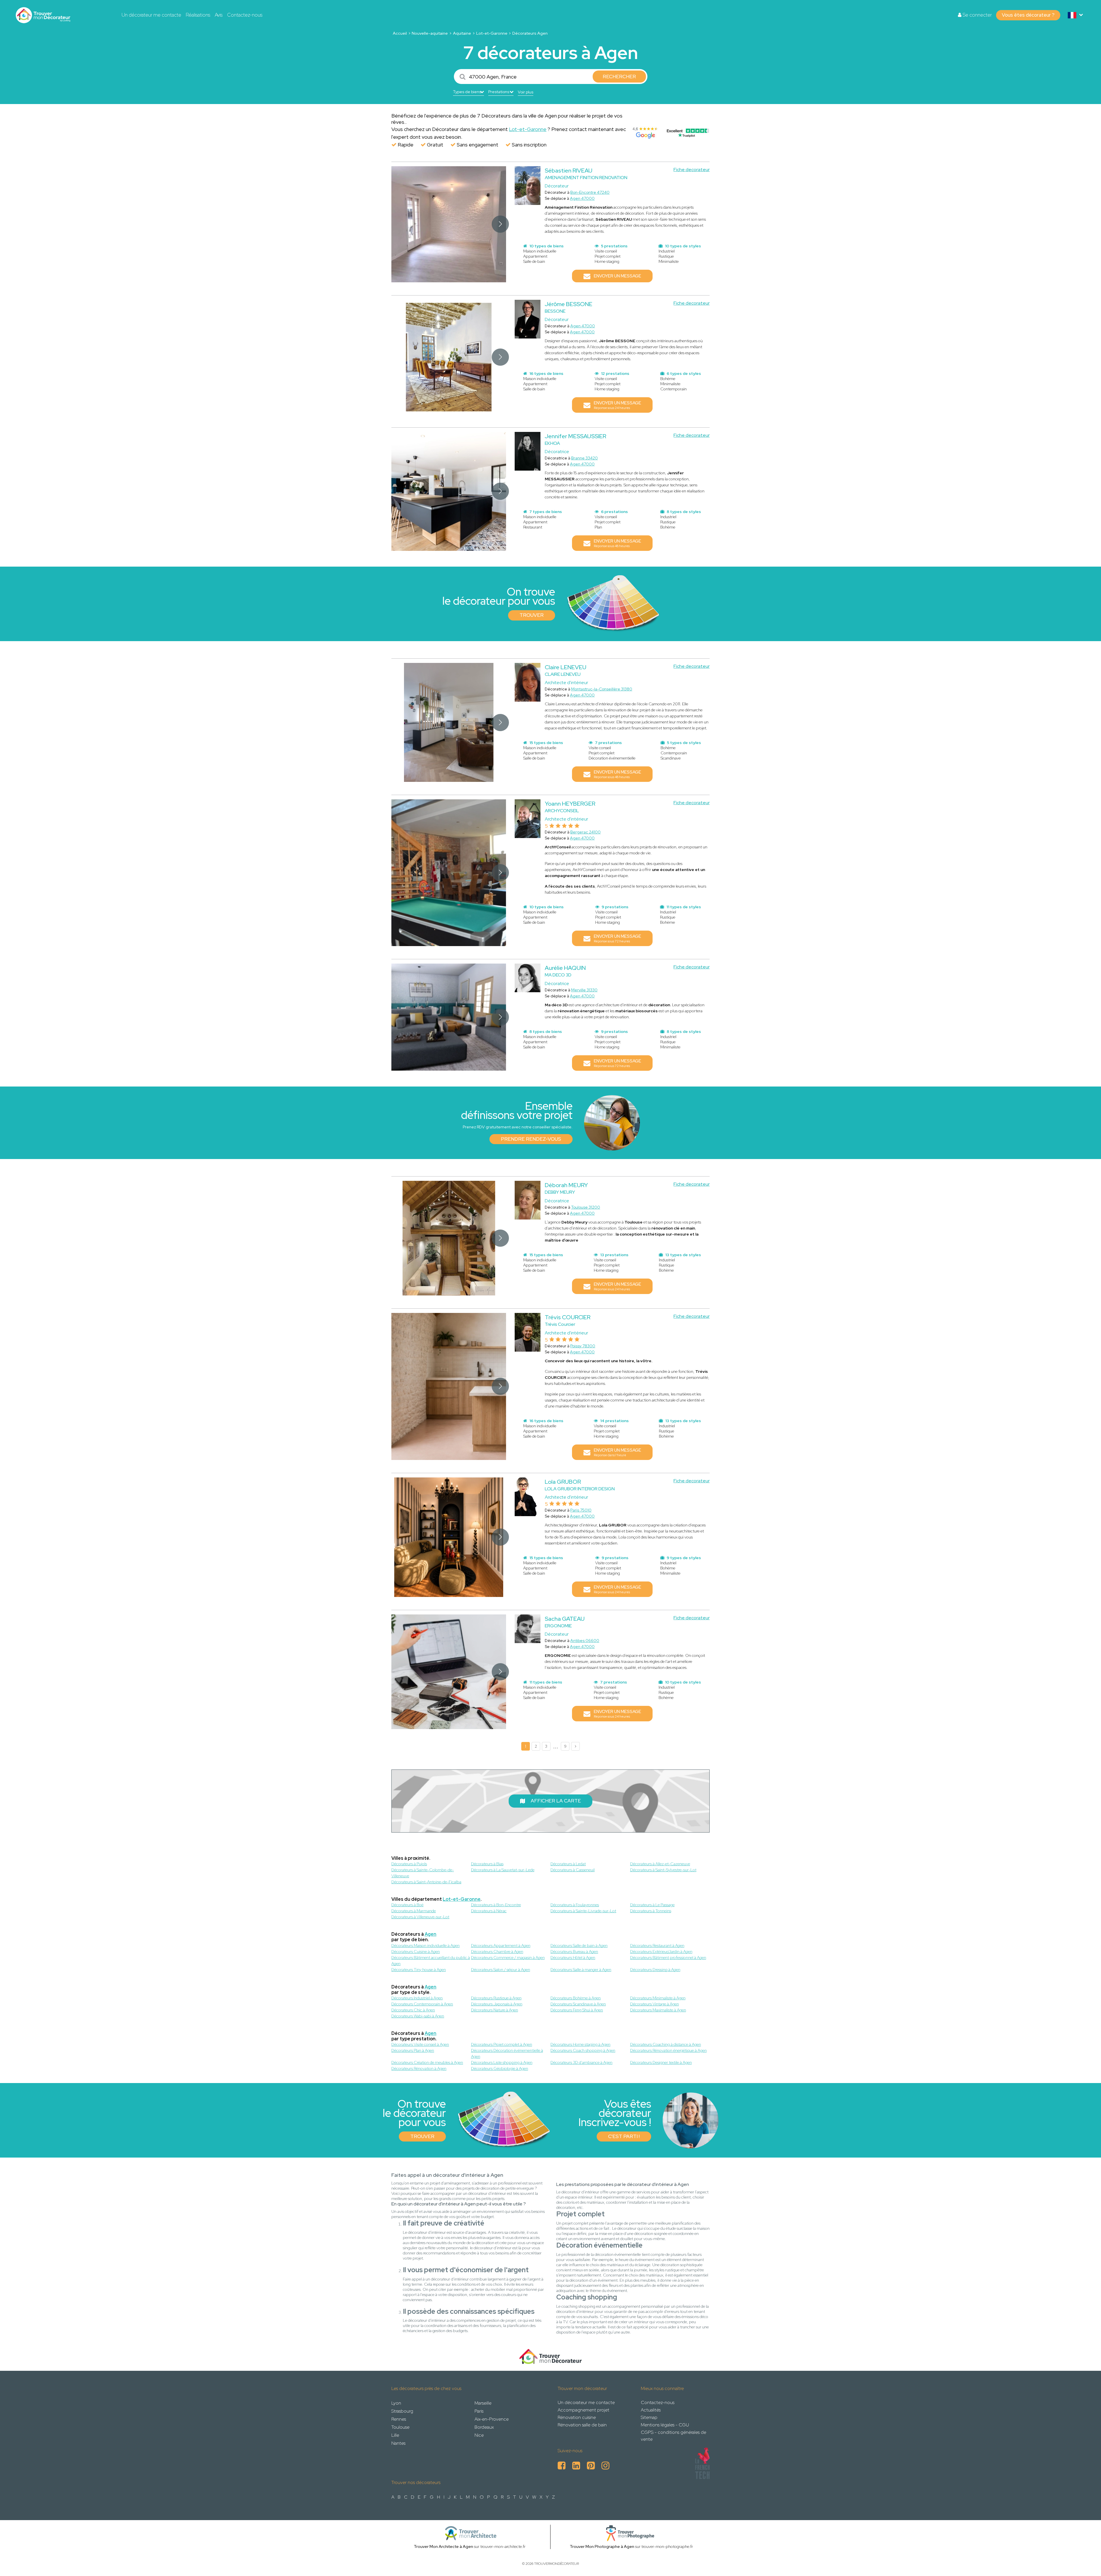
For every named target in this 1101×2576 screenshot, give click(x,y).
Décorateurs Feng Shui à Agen (577, 2010)
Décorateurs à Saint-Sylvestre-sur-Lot (663, 1870)
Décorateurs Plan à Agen (413, 2050)
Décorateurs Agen (530, 33)
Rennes (399, 2419)
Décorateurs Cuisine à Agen (416, 1951)
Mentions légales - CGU (665, 2425)
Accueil (400, 33)
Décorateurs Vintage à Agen (655, 2004)
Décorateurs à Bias (487, 1864)
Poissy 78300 (583, 1346)
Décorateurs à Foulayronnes (575, 1905)
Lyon (396, 2403)
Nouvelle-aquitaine (430, 33)
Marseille (483, 2403)
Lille (395, 2435)
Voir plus (526, 92)
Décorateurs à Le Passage (652, 1905)
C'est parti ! (624, 2136)
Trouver (532, 615)
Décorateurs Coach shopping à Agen (583, 2050)
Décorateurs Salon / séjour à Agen (501, 1970)
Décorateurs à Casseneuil (573, 1870)
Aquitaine (462, 33)
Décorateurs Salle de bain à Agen (579, 1945)
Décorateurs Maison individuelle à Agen (425, 1945)
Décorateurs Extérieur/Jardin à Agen (661, 1951)
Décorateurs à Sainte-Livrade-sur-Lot (583, 1911)
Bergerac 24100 (585, 832)
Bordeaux (484, 2427)
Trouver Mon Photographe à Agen (602, 2546)
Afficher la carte (556, 1801)
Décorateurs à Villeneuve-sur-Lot (420, 1917)
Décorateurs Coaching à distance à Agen (666, 2044)
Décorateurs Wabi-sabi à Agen (418, 2016)
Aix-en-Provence (492, 2419)
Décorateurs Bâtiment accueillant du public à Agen (431, 1961)
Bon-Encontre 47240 (590, 192)
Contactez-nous (245, 15)
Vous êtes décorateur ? (1028, 15)
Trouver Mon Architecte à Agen (443, 2546)
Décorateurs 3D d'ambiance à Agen (581, 2062)
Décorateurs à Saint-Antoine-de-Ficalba (426, 1882)
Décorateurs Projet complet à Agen (502, 2044)
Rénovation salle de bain (582, 2425)
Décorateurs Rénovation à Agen (419, 2068)
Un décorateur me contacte (151, 15)
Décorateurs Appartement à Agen (501, 1945)
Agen (431, 1934)
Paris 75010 (581, 1510)
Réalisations (198, 15)
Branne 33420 (584, 458)
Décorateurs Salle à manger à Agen (581, 1970)
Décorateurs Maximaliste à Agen (658, 2010)
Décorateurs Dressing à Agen (655, 1970)
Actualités (651, 2410)
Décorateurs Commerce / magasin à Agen (508, 1958)
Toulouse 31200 (586, 1207)
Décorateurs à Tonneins (651, 1911)
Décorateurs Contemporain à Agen (422, 2004)
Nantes (398, 2443)
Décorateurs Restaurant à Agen (657, 1945)
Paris (479, 2411)
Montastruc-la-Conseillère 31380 (602, 689)
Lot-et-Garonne (492, 33)
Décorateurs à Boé (407, 1905)
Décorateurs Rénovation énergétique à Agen (668, 2050)
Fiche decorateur (692, 170)
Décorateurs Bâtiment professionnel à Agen (668, 1958)
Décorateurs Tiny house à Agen (419, 1970)
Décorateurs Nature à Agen (495, 2010)
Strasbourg (402, 2411)
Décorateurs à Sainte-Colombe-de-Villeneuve (423, 1873)
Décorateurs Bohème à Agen (576, 1998)
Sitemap (649, 2417)
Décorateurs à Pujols (409, 1864)
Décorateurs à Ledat (568, 1864)
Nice (479, 2435)
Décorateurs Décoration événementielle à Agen (507, 2053)
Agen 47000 (582, 198)
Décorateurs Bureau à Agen (574, 1951)
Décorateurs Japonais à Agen (497, 2004)
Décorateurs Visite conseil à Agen (420, 2044)
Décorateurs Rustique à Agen (496, 1998)
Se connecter (977, 15)
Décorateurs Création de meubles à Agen (427, 2062)
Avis (219, 15)
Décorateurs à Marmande (414, 1911)
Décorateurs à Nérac (489, 1911)
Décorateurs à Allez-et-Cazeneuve (660, 1864)
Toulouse (400, 2427)
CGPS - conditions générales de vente (674, 2436)
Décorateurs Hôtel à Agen (573, 1958)
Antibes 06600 (585, 1641)
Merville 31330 (584, 990)
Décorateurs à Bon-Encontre (496, 1905)
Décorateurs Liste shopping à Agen (502, 2062)
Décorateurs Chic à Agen (413, 2010)
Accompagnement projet (583, 2410)
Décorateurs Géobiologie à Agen (500, 2068)
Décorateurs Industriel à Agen (417, 1998)
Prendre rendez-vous (531, 1139)
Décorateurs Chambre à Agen (497, 1951)
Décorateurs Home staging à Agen (580, 2044)
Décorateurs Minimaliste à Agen (658, 1998)
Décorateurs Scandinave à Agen (578, 2004)
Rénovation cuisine (577, 2417)
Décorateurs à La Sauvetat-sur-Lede (503, 1870)
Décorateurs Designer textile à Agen (661, 2062)
